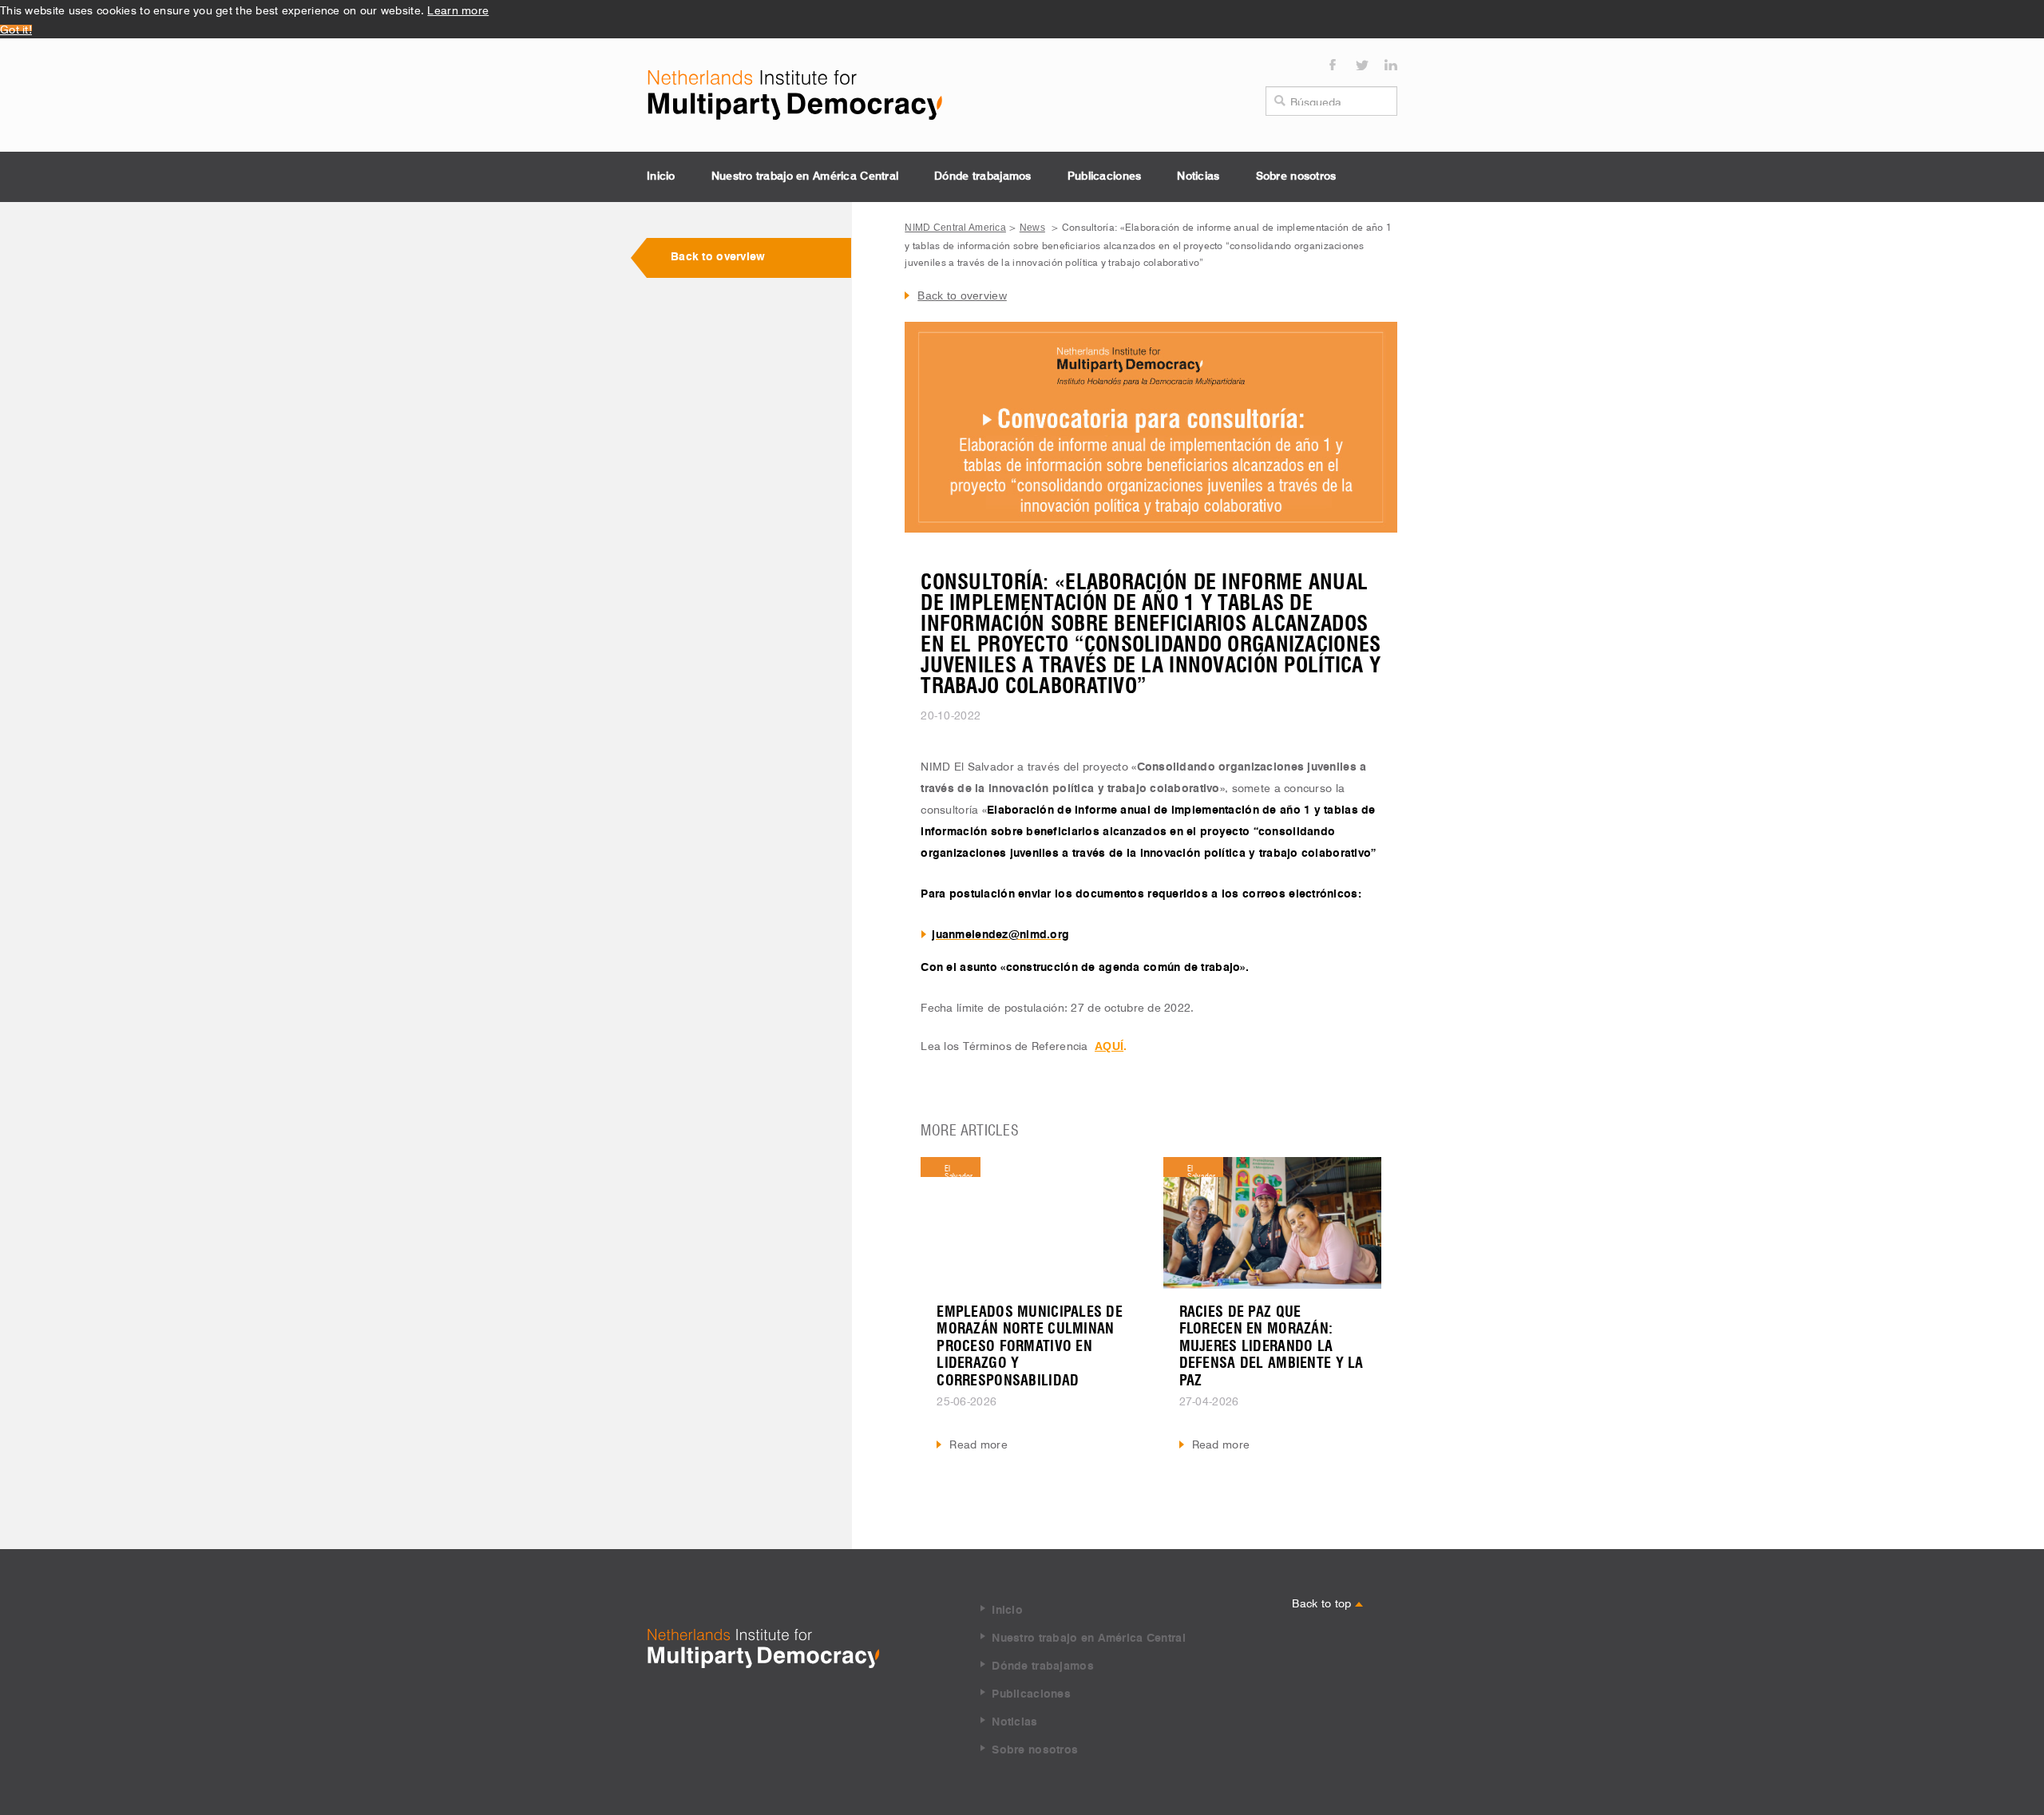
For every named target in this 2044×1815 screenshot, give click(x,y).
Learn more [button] (458, 9)
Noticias (1198, 176)
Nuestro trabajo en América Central (805, 176)
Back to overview (718, 257)
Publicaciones (1105, 176)
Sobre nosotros (1296, 176)
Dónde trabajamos (982, 176)
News (1032, 228)
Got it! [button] (16, 28)
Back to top (1323, 1602)
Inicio (661, 176)
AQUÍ (1109, 1046)
